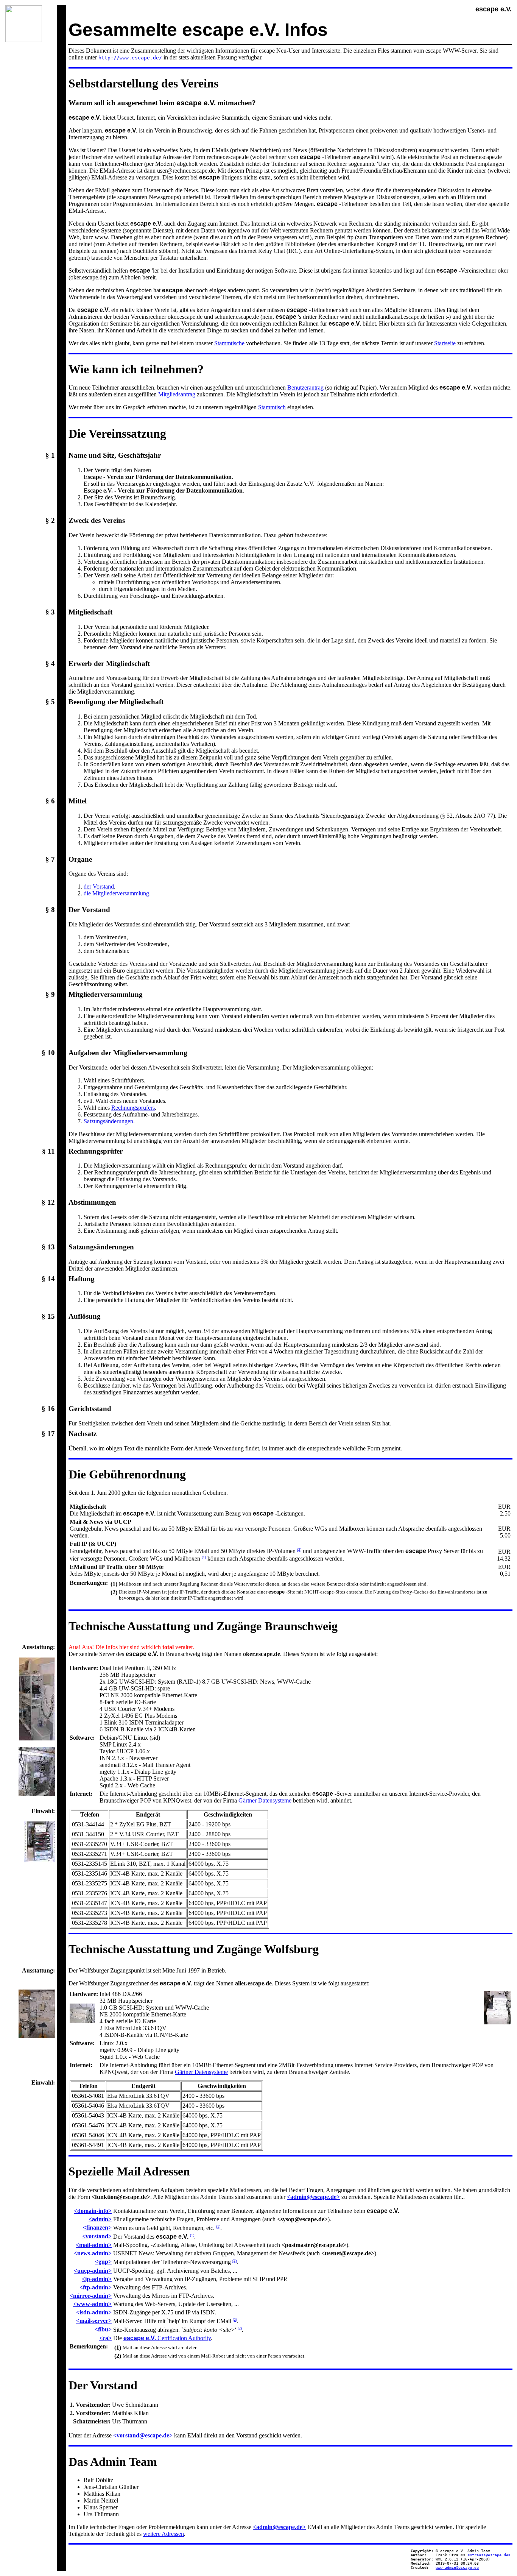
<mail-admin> (94, 2245)
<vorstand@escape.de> (143, 2435)
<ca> (105, 2338)
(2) (299, 1549)
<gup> (103, 2262)
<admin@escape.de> (313, 2197)
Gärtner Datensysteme (265, 1800)
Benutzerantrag (305, 387)
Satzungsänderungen (108, 1121)
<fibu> (103, 2329)
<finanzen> (97, 2227)
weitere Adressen (164, 2534)
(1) (204, 1557)
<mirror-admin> (91, 2296)
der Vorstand (99, 886)
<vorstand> (97, 2236)
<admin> (100, 2219)
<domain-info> (93, 2211)
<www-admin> (92, 2304)
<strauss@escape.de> (489, 2555)
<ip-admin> (97, 2279)
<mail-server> (94, 2321)
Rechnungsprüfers (133, 1108)
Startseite (445, 343)
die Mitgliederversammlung (116, 893)
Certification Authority (167, 2338)
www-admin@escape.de (457, 2567)
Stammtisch (272, 407)
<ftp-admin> (96, 2287)
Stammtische (229, 343)
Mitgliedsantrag (177, 394)
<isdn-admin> (94, 2312)
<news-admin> (93, 2253)
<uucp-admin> (93, 2271)
